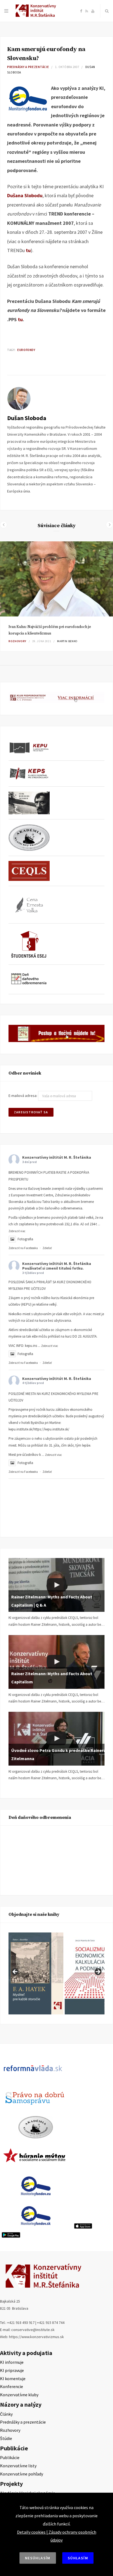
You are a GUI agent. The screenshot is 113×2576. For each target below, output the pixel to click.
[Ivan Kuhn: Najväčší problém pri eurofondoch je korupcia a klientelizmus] (56, 579)
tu (20, 319)
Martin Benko (67, 641)
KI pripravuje (12, 2370)
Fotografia (25, 1239)
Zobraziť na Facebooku (23, 1248)
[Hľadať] (107, 11)
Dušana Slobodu (25, 195)
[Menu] (6, 11)
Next (98, 1972)
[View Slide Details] (36, 1973)
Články (6, 2414)
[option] (56, 596)
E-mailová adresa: (23, 1096)
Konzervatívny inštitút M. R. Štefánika (57, 1157)
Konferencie (12, 2386)
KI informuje (12, 2362)
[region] (56, 1973)
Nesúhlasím (38, 2558)
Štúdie (6, 2438)
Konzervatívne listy (18, 2466)
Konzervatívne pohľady (22, 2474)
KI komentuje (13, 2379)
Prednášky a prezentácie (28, 67)
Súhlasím (78, 2558)
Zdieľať (47, 1248)
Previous (15, 1972)
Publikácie (10, 2457)
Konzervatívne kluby (19, 2395)
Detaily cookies (31, 2532)
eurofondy (26, 350)
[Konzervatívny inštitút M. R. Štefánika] (37, 16)
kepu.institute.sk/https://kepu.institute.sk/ (39, 1429)
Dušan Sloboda (27, 418)
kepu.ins (31, 1346)
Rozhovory (17, 641)
